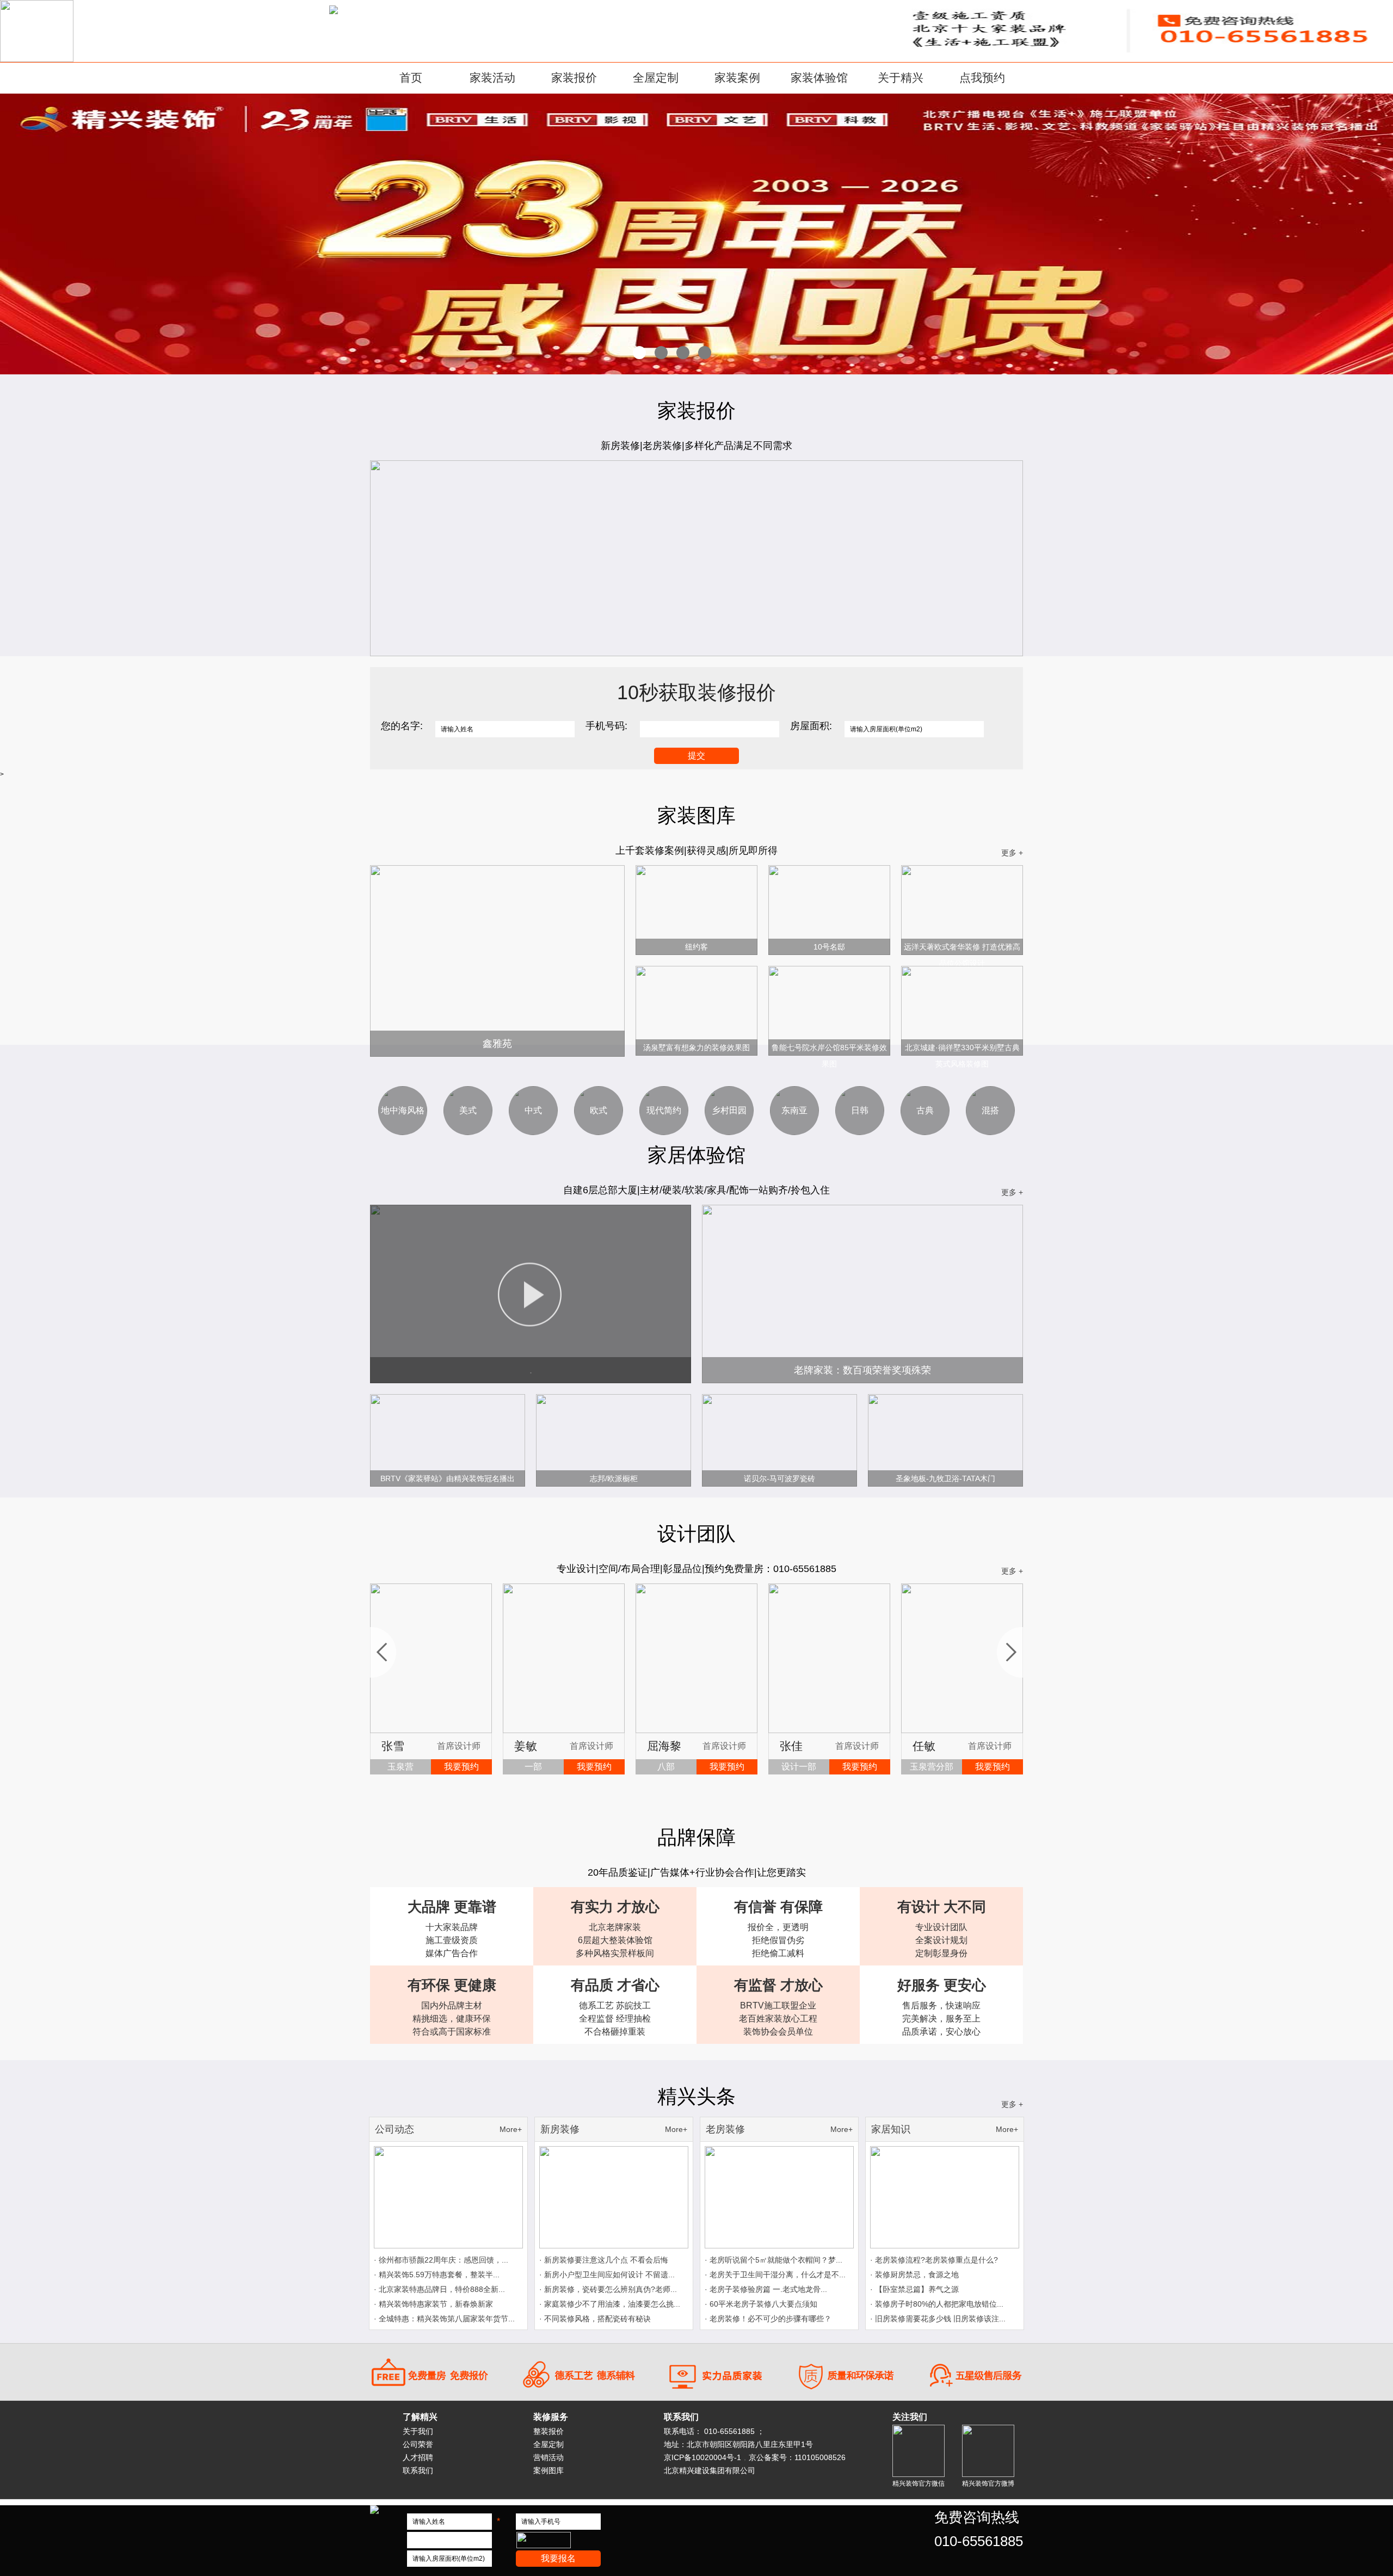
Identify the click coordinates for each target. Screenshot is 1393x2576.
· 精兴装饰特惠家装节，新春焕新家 (433, 2304)
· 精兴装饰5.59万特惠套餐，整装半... (437, 2275)
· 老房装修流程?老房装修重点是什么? (934, 2260)
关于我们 (418, 2431)
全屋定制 (656, 78)
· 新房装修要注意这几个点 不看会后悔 (604, 2260)
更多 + (1012, 853)
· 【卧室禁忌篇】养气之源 (914, 2289)
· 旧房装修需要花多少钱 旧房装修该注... (938, 2319)
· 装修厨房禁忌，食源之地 (914, 2275)
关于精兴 (901, 78)
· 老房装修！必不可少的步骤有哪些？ (768, 2319)
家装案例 (737, 78)
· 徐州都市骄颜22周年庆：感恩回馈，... (441, 2260)
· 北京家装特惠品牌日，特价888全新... (439, 2289)
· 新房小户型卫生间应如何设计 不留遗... (607, 2275)
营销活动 (548, 2457)
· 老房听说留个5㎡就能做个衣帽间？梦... (773, 2260)
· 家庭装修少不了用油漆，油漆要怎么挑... (610, 2304)
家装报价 (574, 78)
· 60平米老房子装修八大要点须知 (761, 2304)
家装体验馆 (819, 78)
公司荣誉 (418, 2444)
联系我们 (418, 2470)
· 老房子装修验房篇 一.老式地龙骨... (766, 2289)
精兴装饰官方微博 (988, 2483)
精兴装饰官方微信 (919, 2483)
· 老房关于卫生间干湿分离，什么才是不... (775, 2275)
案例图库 (548, 2470)
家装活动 (492, 78)
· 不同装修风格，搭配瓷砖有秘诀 (595, 2319)
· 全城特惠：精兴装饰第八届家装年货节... (444, 2319)
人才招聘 (418, 2457)
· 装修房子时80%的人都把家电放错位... (937, 2304)
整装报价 (548, 2431)
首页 (411, 78)
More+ (511, 2129)
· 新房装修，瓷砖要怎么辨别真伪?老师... (608, 2289)
